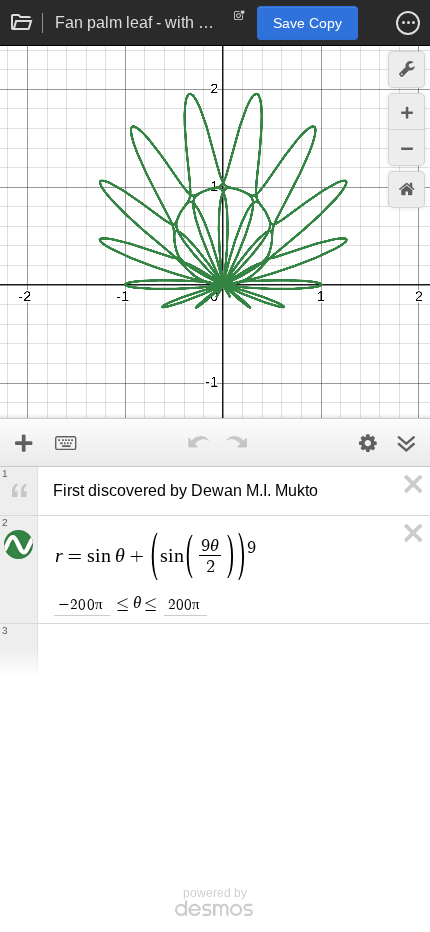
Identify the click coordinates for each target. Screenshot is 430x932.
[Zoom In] (406, 111)
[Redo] (236, 443)
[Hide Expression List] (406, 443)
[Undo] (198, 443)
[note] (239, 20)
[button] (408, 23)
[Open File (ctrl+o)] (22, 23)
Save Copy (307, 23)
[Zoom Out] (406, 147)
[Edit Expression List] (368, 443)
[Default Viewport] (406, 189)
